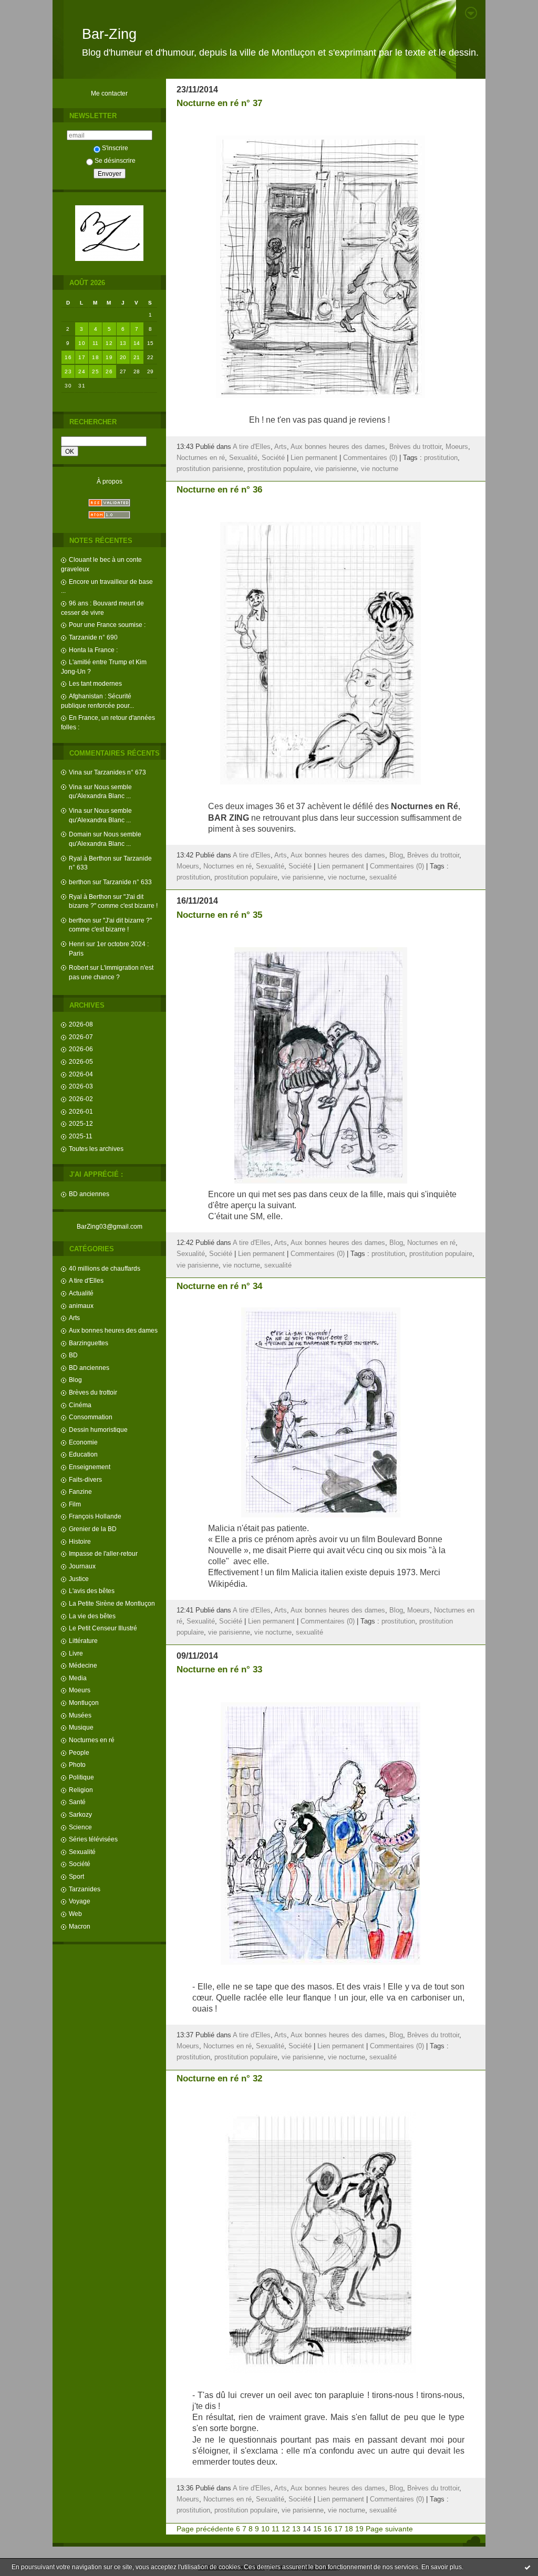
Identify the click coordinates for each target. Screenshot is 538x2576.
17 (82, 357)
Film (75, 1504)
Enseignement (90, 1467)
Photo (77, 1765)
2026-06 (81, 1049)
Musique (81, 1727)
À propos (110, 481)
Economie (83, 1442)
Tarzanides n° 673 (120, 772)
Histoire (80, 1541)
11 (96, 343)
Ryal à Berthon (90, 858)
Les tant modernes (95, 683)
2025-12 (81, 1123)
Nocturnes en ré (92, 1740)
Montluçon (84, 1703)
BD (73, 1355)
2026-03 (81, 1086)
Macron (80, 1926)
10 (82, 343)
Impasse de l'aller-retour (103, 1553)
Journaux (82, 1566)
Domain (80, 834)
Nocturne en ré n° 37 (219, 103)
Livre (76, 1653)
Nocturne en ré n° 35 (219, 915)
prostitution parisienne (210, 469)
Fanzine (80, 1491)
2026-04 (81, 1074)
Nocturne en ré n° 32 (219, 2078)
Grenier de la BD (93, 1529)
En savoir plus (442, 2567)
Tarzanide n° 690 (93, 637)
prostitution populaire (279, 469)
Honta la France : (93, 650)
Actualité (81, 1293)
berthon (80, 882)
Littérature (83, 1641)
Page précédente (205, 2529)
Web (75, 1914)
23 (68, 371)
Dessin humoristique (98, 1430)
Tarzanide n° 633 (127, 882)
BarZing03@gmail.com (110, 1226)
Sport (76, 1876)
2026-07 (81, 1037)
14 (137, 343)
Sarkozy (80, 1814)
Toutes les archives (96, 1149)
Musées (80, 1715)
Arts (74, 1318)
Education (83, 1454)
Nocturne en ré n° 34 (219, 1286)
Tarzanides (85, 1889)
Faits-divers (85, 1479)
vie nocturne (380, 469)
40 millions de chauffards (105, 1268)
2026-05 (81, 1061)
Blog (75, 1380)
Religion (81, 1790)
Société (80, 1864)
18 (95, 357)
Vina (75, 772)
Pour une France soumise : (107, 625)
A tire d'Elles (86, 1280)
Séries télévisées (93, 1839)
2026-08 (81, 1024)
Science (80, 1827)
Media (78, 1678)
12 (109, 343)
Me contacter (109, 93)
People (79, 1752)
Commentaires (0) (370, 458)
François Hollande (95, 1516)
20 (123, 357)
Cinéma (80, 1405)
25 (95, 371)
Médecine (83, 1665)
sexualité (383, 877)
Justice (79, 1579)
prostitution (441, 458)
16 (68, 357)
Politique (81, 1777)
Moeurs (80, 1690)
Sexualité (82, 1852)
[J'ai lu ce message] (527, 2567)
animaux (81, 1306)
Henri (77, 944)
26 (109, 371)
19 (109, 357)
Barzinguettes (89, 1343)
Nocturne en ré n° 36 (219, 490)
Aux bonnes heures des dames (113, 1330)
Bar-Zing (109, 34)
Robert (79, 967)
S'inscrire (115, 148)
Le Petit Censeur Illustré (103, 1628)
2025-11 (81, 1136)
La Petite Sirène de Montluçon (112, 1603)
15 (317, 2529)
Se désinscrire (115, 160)
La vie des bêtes (92, 1616)
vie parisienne (336, 469)
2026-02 (81, 1099)
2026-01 (81, 1111)
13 (123, 343)
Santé (77, 1802)
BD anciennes (89, 1194)
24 (82, 371)
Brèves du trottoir (93, 1392)
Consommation (91, 1417)
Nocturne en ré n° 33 (219, 1669)
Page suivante (389, 2529)
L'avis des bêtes (92, 1591)
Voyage (80, 1901)
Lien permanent (314, 458)
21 (137, 357)
